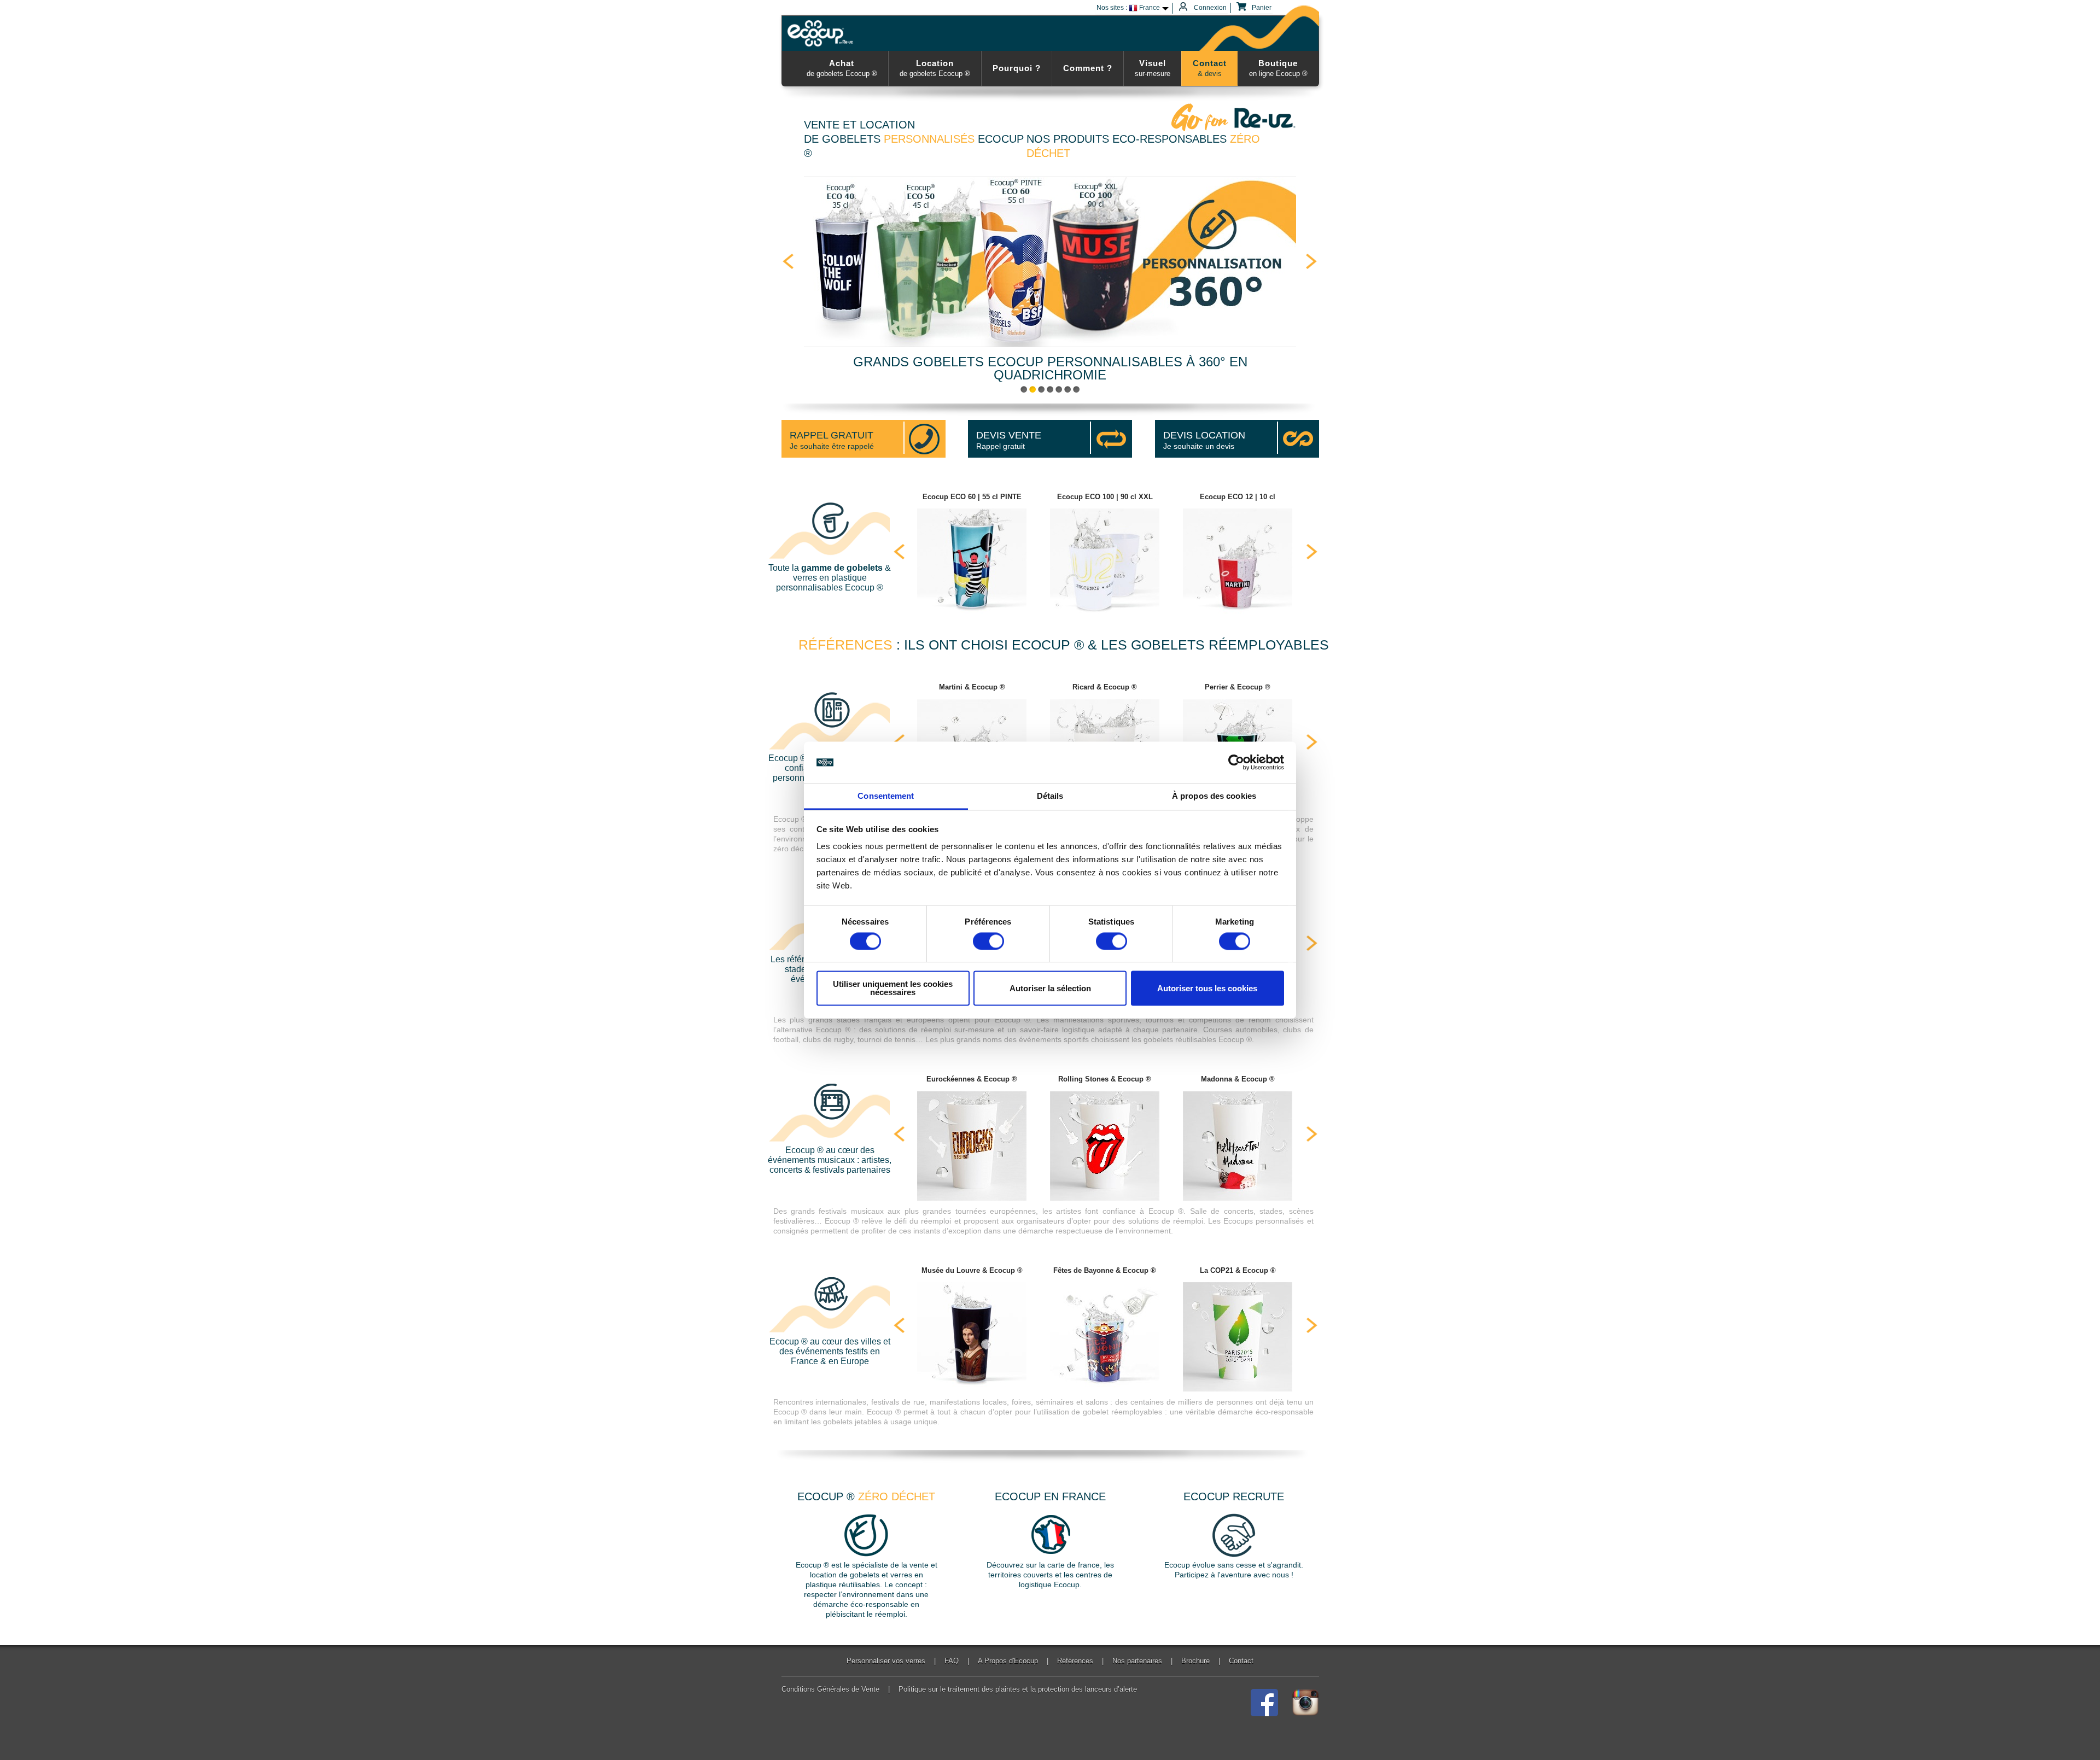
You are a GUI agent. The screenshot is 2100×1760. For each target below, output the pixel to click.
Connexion (1209, 8)
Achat (842, 68)
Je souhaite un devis (1204, 440)
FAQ (952, 1661)
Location (935, 68)
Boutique (1278, 68)
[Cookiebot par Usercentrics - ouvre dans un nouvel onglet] (1236, 762)
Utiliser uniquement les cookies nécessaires (893, 989)
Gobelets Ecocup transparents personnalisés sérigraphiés (1041, 389)
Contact (1210, 68)
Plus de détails (972, 554)
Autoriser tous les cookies (1207, 988)
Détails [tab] (1050, 796)
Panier (1261, 8)
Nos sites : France (1128, 8)
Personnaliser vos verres (886, 1661)
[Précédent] (788, 261)
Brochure (1195, 1661)
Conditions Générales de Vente (830, 1689)
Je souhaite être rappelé (832, 440)
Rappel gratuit (1009, 440)
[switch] (988, 941)
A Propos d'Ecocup (1008, 1661)
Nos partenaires (1137, 1661)
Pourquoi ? (1017, 68)
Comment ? (1088, 68)
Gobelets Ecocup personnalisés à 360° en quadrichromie (1024, 389)
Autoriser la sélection (1050, 988)
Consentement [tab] (886, 796)
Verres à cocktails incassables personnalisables (1067, 389)
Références (1075, 1661)
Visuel (1153, 68)
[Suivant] (1312, 261)
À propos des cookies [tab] (1214, 796)
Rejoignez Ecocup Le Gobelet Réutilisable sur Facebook (1264, 1703)
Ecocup (822, 33)
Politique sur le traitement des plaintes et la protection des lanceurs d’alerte (1018, 1689)
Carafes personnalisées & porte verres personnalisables (1076, 389)
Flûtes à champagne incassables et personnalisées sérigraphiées (1059, 389)
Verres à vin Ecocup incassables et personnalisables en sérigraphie (1050, 389)
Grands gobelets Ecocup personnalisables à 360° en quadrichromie (1050, 368)
